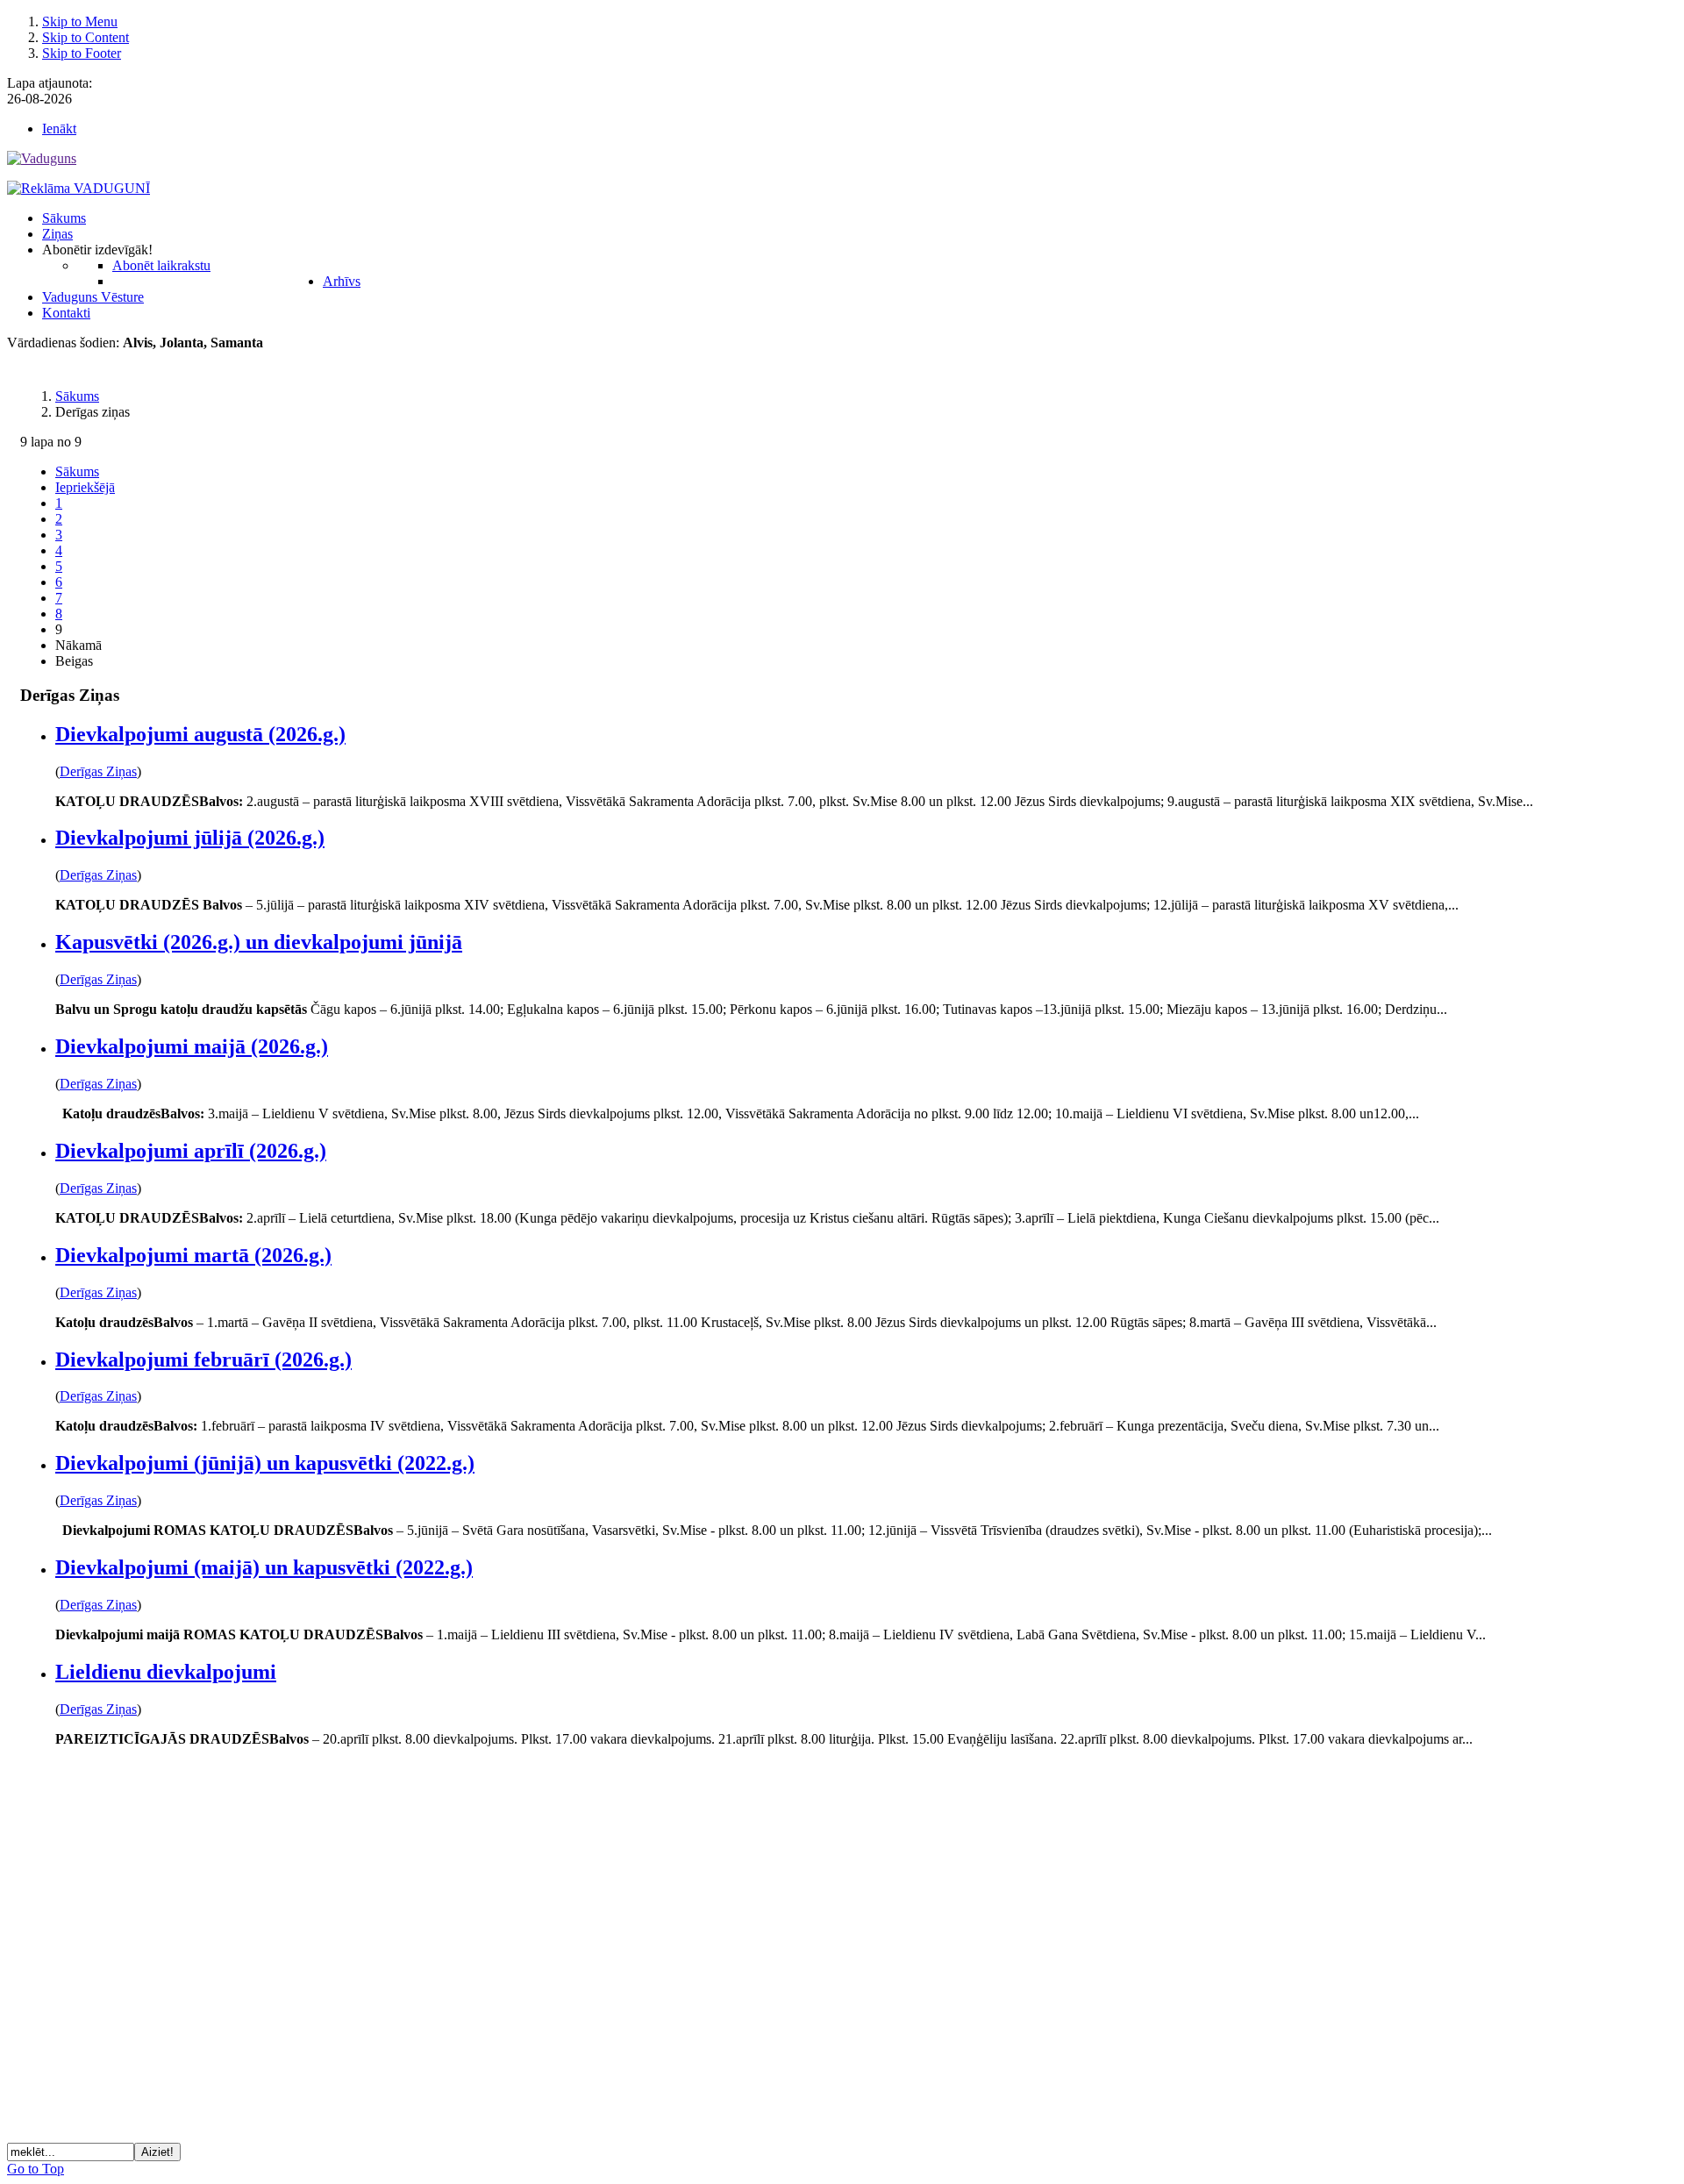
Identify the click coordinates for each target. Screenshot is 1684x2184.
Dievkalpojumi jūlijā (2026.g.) (190, 838)
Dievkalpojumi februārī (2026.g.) (203, 1360)
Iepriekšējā (85, 487)
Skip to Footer (82, 53)
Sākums (77, 471)
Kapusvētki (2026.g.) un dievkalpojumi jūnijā (259, 942)
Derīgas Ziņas (98, 771)
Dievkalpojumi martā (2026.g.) (193, 1255)
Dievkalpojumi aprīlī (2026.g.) (191, 1151)
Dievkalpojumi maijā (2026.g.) (192, 1046)
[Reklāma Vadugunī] (78, 188)
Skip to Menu (80, 21)
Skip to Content (86, 37)
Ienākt (59, 128)
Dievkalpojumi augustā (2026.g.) (200, 734)
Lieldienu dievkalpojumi (166, 1672)
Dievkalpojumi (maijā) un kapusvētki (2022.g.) (264, 1567)
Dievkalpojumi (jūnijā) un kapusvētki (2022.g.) (265, 1463)
